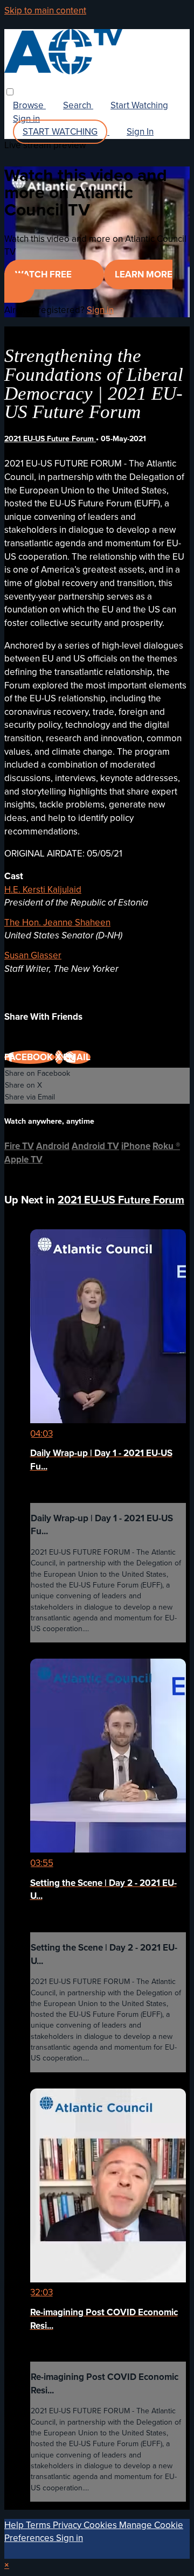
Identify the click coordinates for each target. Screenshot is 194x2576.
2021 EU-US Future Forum (50, 439)
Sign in (26, 119)
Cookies (101, 2525)
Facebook (30, 1057)
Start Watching (139, 105)
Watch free (44, 274)
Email (77, 1057)
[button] (10, 92)
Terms (39, 2525)
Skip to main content (45, 11)
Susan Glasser (33, 955)
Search (78, 105)
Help (15, 2525)
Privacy (68, 2525)
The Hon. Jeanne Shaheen (57, 923)
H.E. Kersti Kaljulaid (43, 890)
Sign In (140, 132)
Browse (29, 105)
